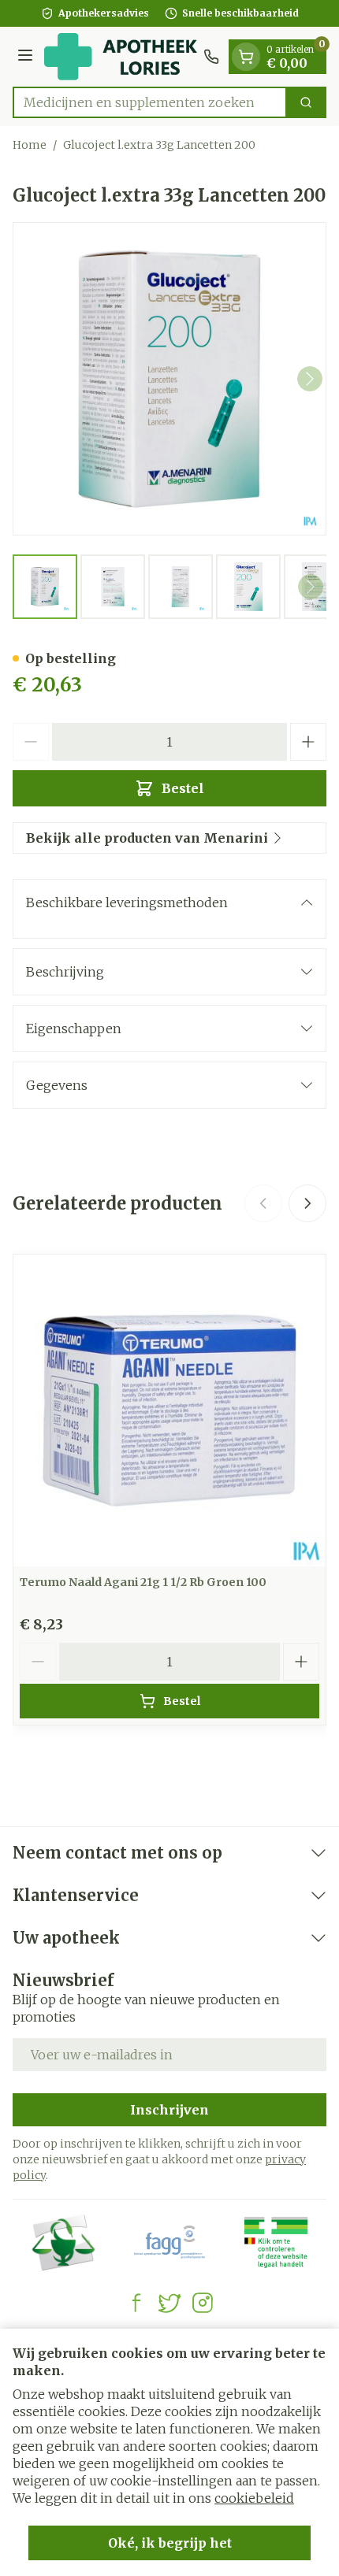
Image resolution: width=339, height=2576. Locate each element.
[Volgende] (310, 379)
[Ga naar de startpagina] (121, 57)
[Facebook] (136, 2303)
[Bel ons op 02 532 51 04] (211, 57)
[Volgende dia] (307, 1203)
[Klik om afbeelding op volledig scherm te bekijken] (169, 379)
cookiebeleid (254, 2498)
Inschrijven (169, 2110)
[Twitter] (169, 2303)
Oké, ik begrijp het (170, 2543)
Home (30, 145)
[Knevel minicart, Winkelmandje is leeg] (246, 57)
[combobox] (150, 102)
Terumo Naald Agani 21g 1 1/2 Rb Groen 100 (143, 1582)
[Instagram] (203, 2303)
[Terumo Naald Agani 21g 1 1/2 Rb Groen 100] (169, 1410)
